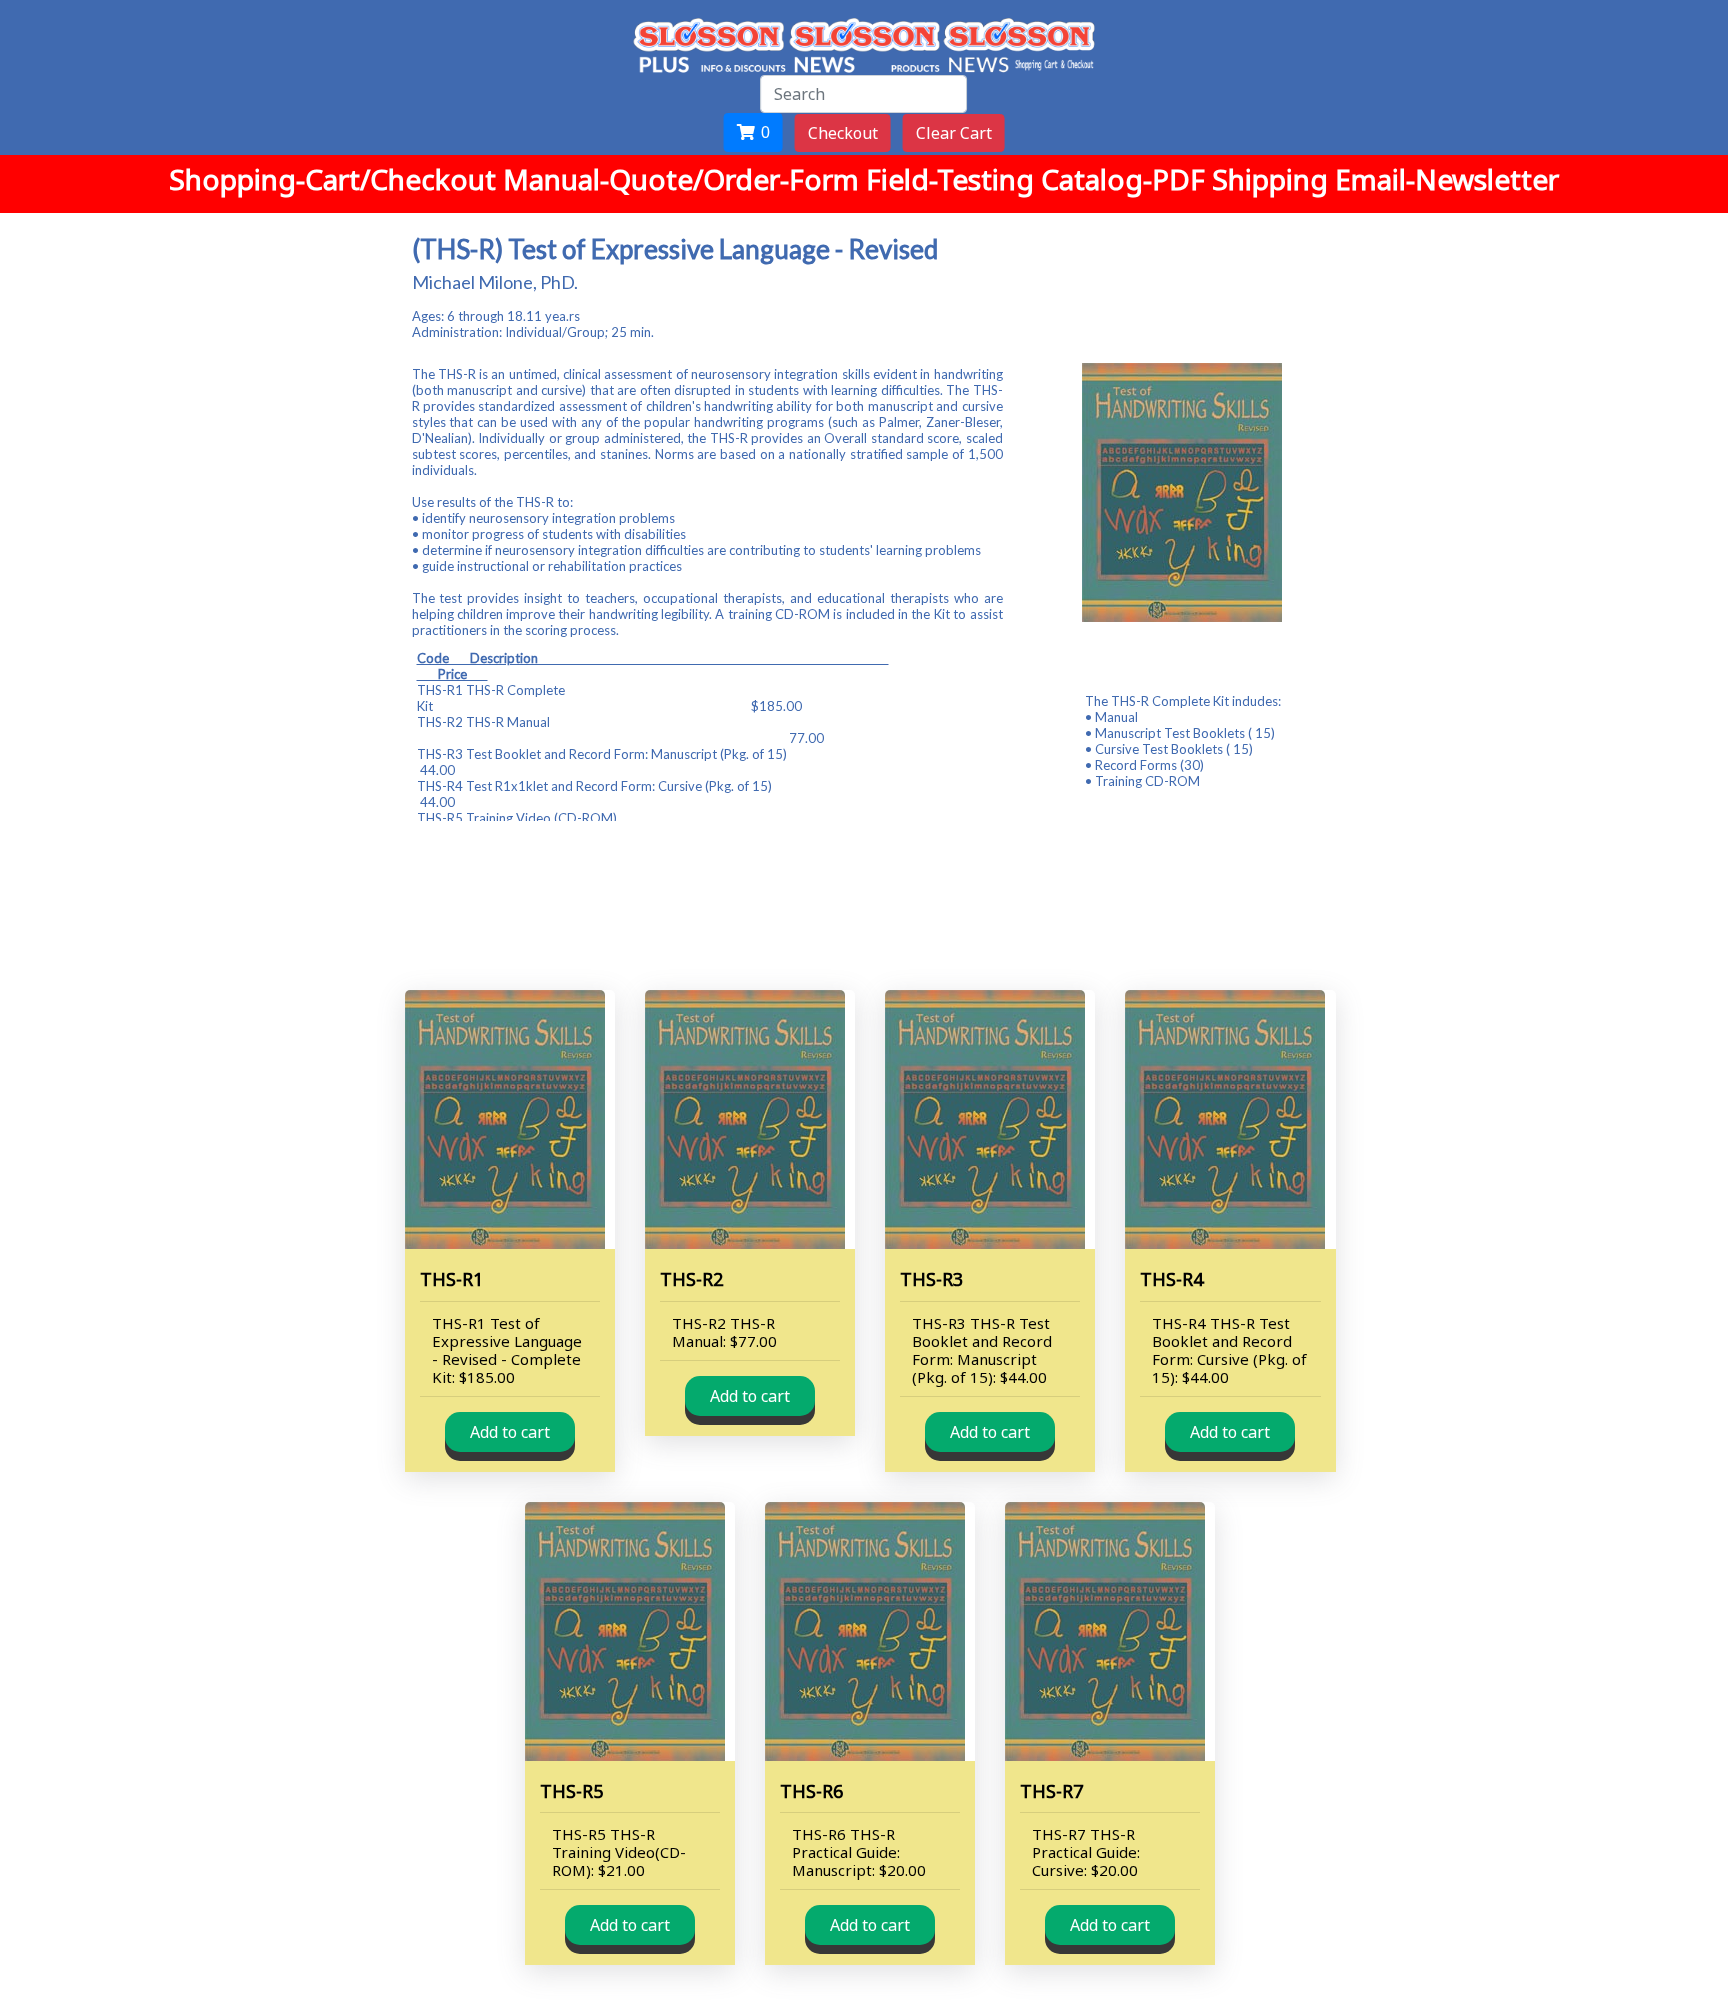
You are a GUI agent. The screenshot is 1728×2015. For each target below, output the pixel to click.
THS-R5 (571, 1791)
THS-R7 (1051, 1791)
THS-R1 (451, 1279)
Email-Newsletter (1447, 179)
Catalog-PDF (1126, 179)
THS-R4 (1171, 1279)
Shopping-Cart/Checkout (336, 179)
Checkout (843, 133)
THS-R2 (691, 1279)
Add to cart (510, 1432)
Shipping (1273, 179)
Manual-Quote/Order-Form (684, 179)
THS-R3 (931, 1279)
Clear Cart (954, 133)
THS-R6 (811, 1791)
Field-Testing (953, 179)
